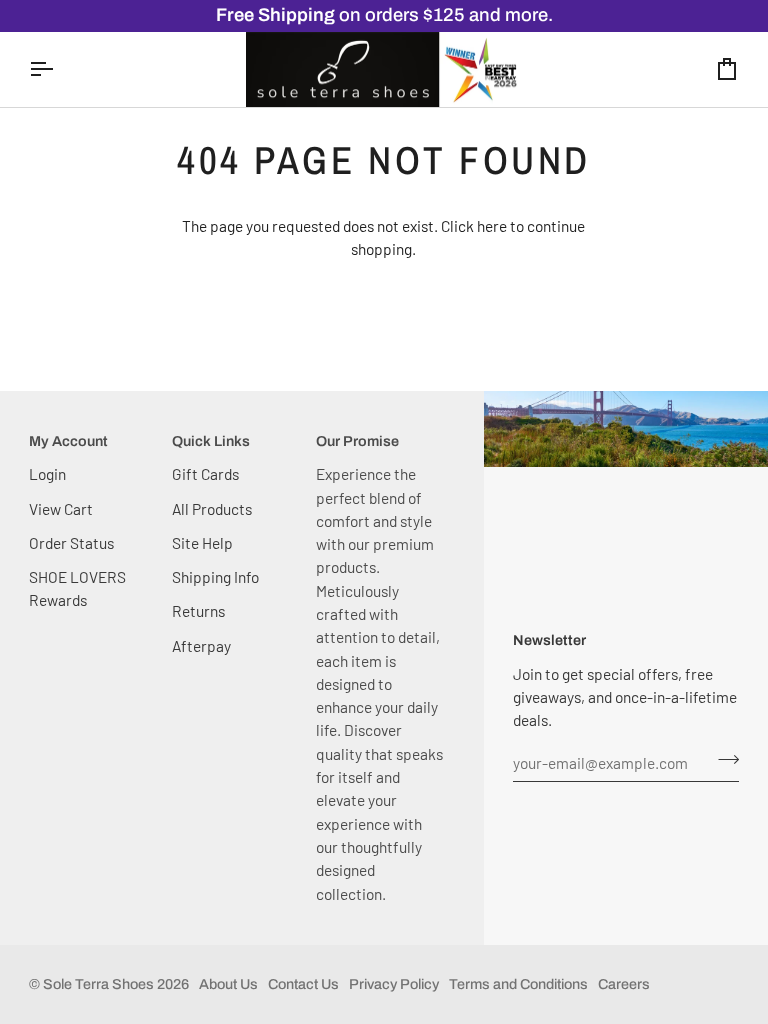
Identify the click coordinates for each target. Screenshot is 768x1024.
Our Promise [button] (357, 441)
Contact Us (303, 984)
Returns (198, 610)
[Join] (722, 760)
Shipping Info (215, 576)
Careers (624, 984)
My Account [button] (68, 441)
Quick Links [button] (211, 441)
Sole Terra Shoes (98, 984)
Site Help (202, 542)
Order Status (71, 542)
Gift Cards (205, 473)
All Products (212, 508)
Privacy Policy (394, 984)
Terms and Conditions (518, 984)
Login (47, 473)
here (492, 225)
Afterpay (201, 645)
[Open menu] (59, 70)
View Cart (61, 508)
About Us (228, 984)
